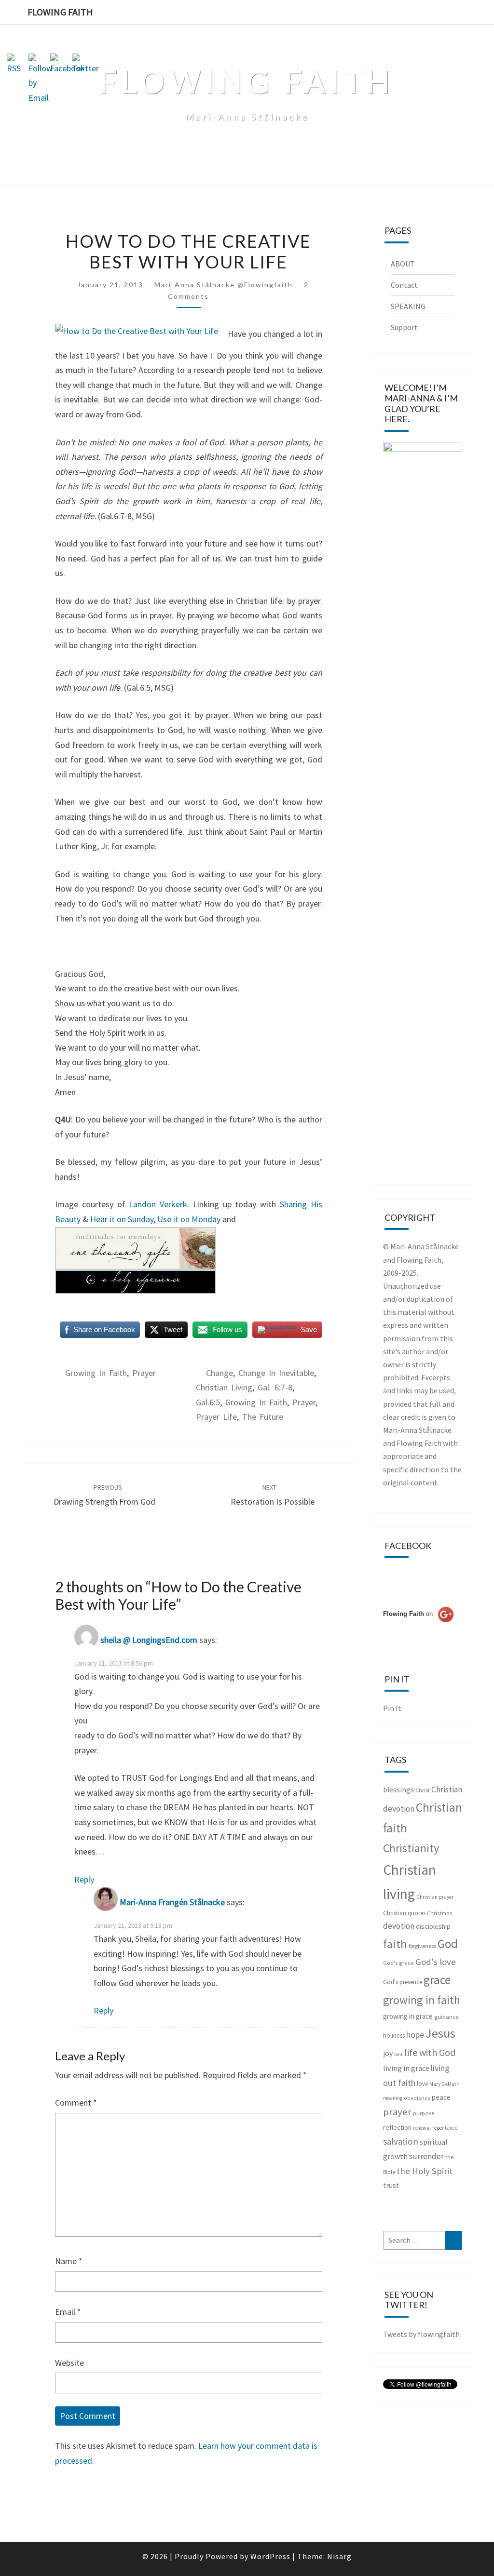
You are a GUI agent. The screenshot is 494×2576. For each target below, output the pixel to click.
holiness (394, 2035)
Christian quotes (404, 1913)
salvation (401, 2141)
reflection (397, 2127)
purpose (424, 2113)
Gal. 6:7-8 (275, 1387)
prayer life (216, 1417)
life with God (430, 2052)
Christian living (224, 1387)
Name (69, 2261)
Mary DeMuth (445, 2084)
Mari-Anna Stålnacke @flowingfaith (224, 285)
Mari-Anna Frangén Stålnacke (172, 1902)
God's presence (403, 1982)
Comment (76, 2102)
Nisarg (339, 2556)
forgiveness (422, 1946)
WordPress (270, 2556)
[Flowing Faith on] (418, 1627)
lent (398, 2054)
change (220, 1373)
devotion (399, 1926)
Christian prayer (435, 1897)
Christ (423, 1790)
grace (437, 1980)
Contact (404, 285)
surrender (426, 2156)
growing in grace (408, 2016)
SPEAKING (408, 306)
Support (404, 327)
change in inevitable (276, 1373)
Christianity (411, 1848)
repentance (445, 2128)
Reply (84, 1879)
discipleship (433, 1926)
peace (441, 2097)
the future (263, 1417)
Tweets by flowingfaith (421, 2334)
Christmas (440, 1913)
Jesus (440, 2033)
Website (69, 2363)
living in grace (406, 2068)
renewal (422, 2128)
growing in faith (96, 1373)
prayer (144, 1373)
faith (395, 1944)
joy (388, 2053)
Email (68, 2312)
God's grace (398, 1963)
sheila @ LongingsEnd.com (149, 1640)
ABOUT (403, 264)
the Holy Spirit (425, 2171)
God (448, 1944)
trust (391, 2185)
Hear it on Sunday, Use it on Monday (156, 1219)
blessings (398, 1790)
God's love (436, 1962)
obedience (417, 2098)
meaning (393, 2098)
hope (415, 2035)
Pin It (392, 1708)
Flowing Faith (60, 12)
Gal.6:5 (208, 1402)
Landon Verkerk (158, 1204)
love (422, 2084)
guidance (446, 2017)
